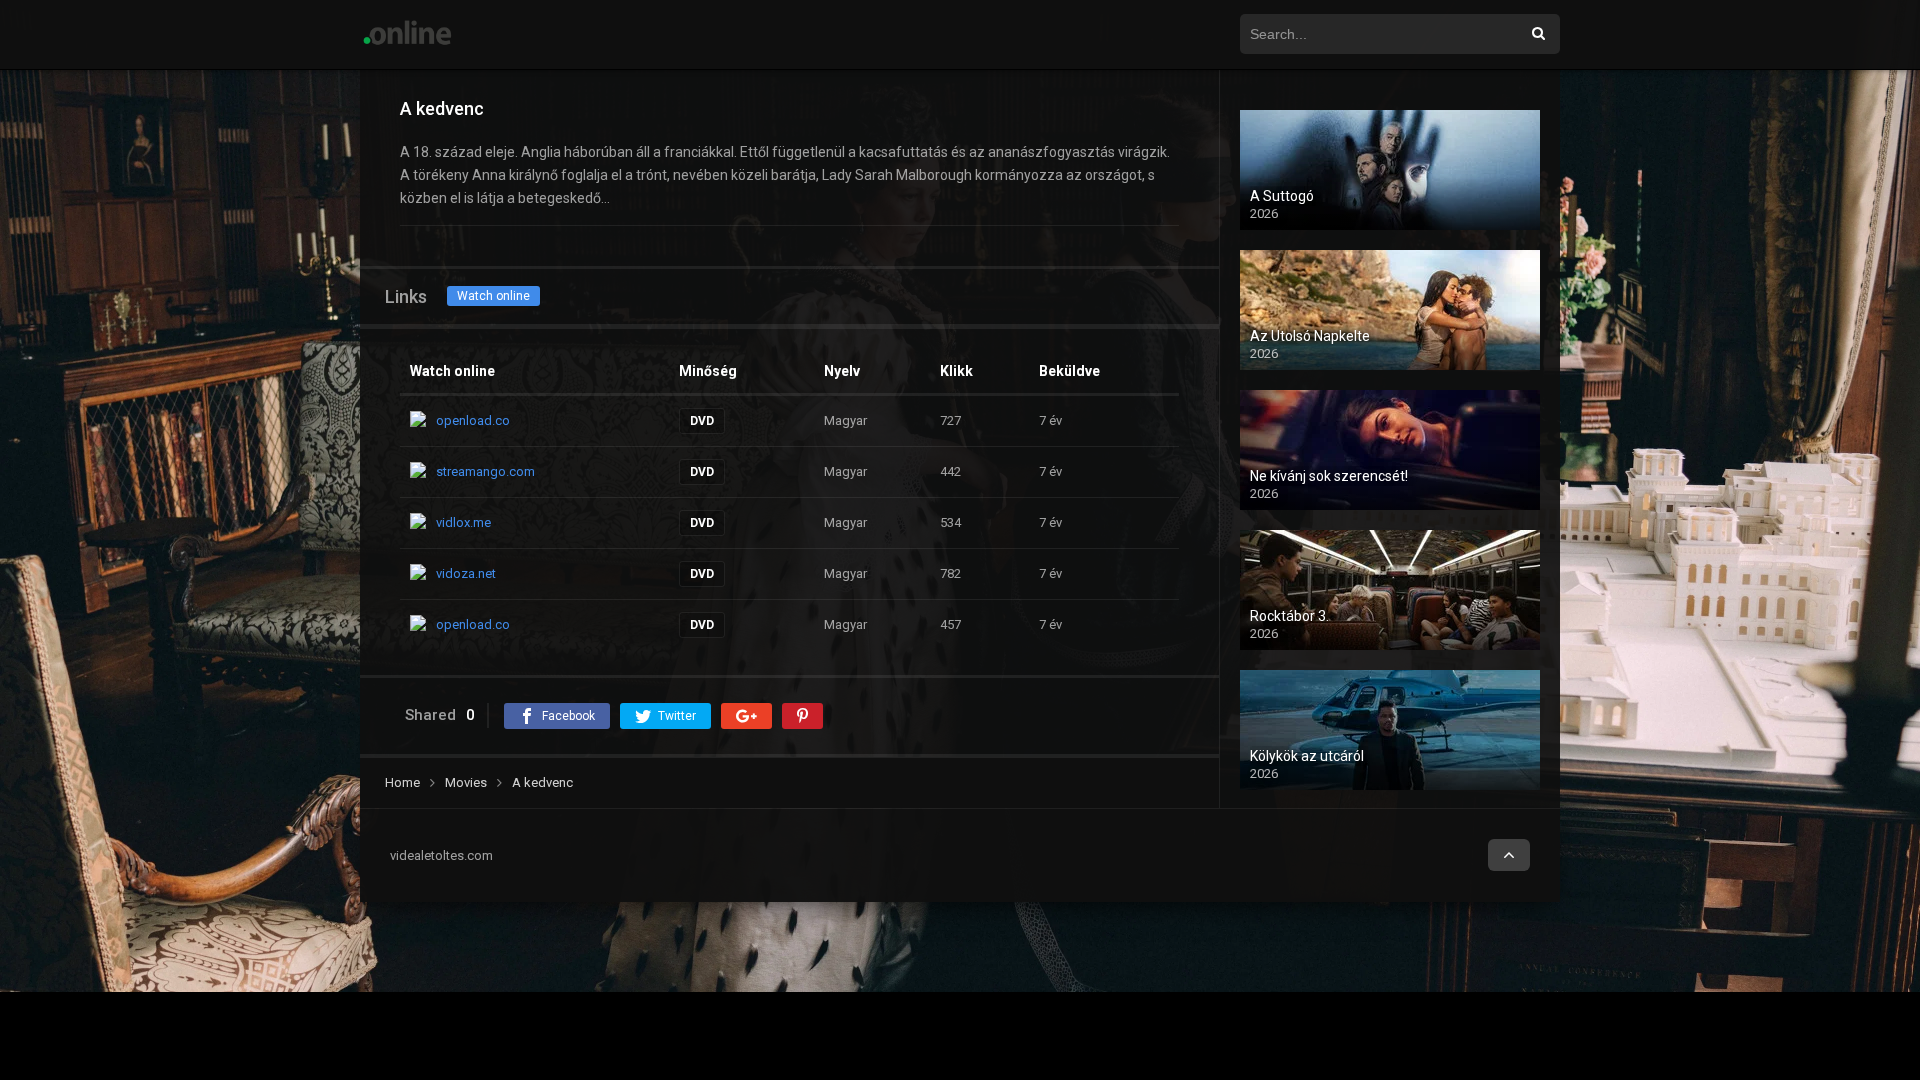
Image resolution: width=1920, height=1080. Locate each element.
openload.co (473, 420)
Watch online (493, 296)
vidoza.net (466, 573)
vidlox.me (463, 522)
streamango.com (485, 471)
